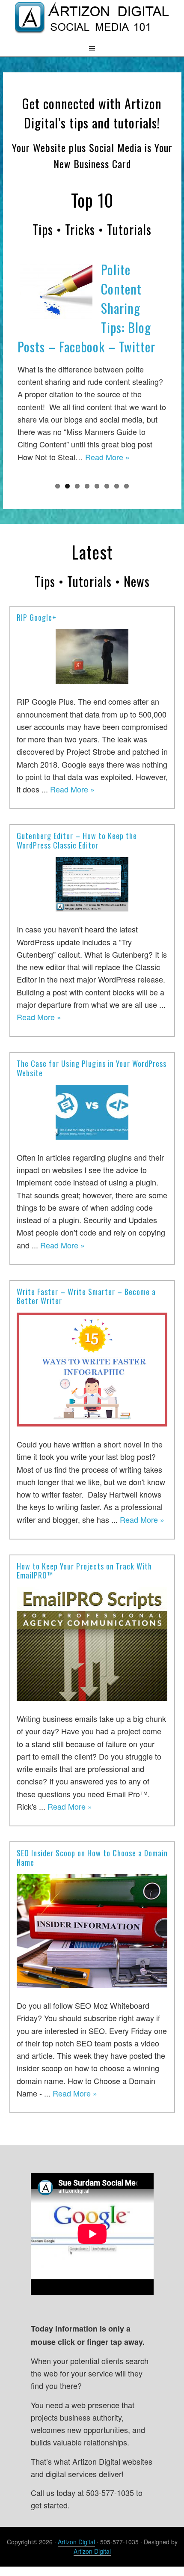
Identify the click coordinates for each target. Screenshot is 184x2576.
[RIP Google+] (92, 654)
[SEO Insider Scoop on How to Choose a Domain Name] (92, 1928)
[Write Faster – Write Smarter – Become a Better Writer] (92, 1367)
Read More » (107, 457)
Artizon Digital (76, 2538)
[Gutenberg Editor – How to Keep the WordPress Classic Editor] (92, 882)
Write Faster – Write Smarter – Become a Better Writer (86, 1293)
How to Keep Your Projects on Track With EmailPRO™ (84, 1567)
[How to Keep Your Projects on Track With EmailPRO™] (92, 1641)
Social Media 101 (92, 20)
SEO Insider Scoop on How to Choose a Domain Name (92, 1854)
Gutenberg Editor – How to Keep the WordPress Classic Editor (77, 837)
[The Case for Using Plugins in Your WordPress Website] (92, 1109)
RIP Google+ (37, 614)
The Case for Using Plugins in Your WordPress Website (92, 1065)
